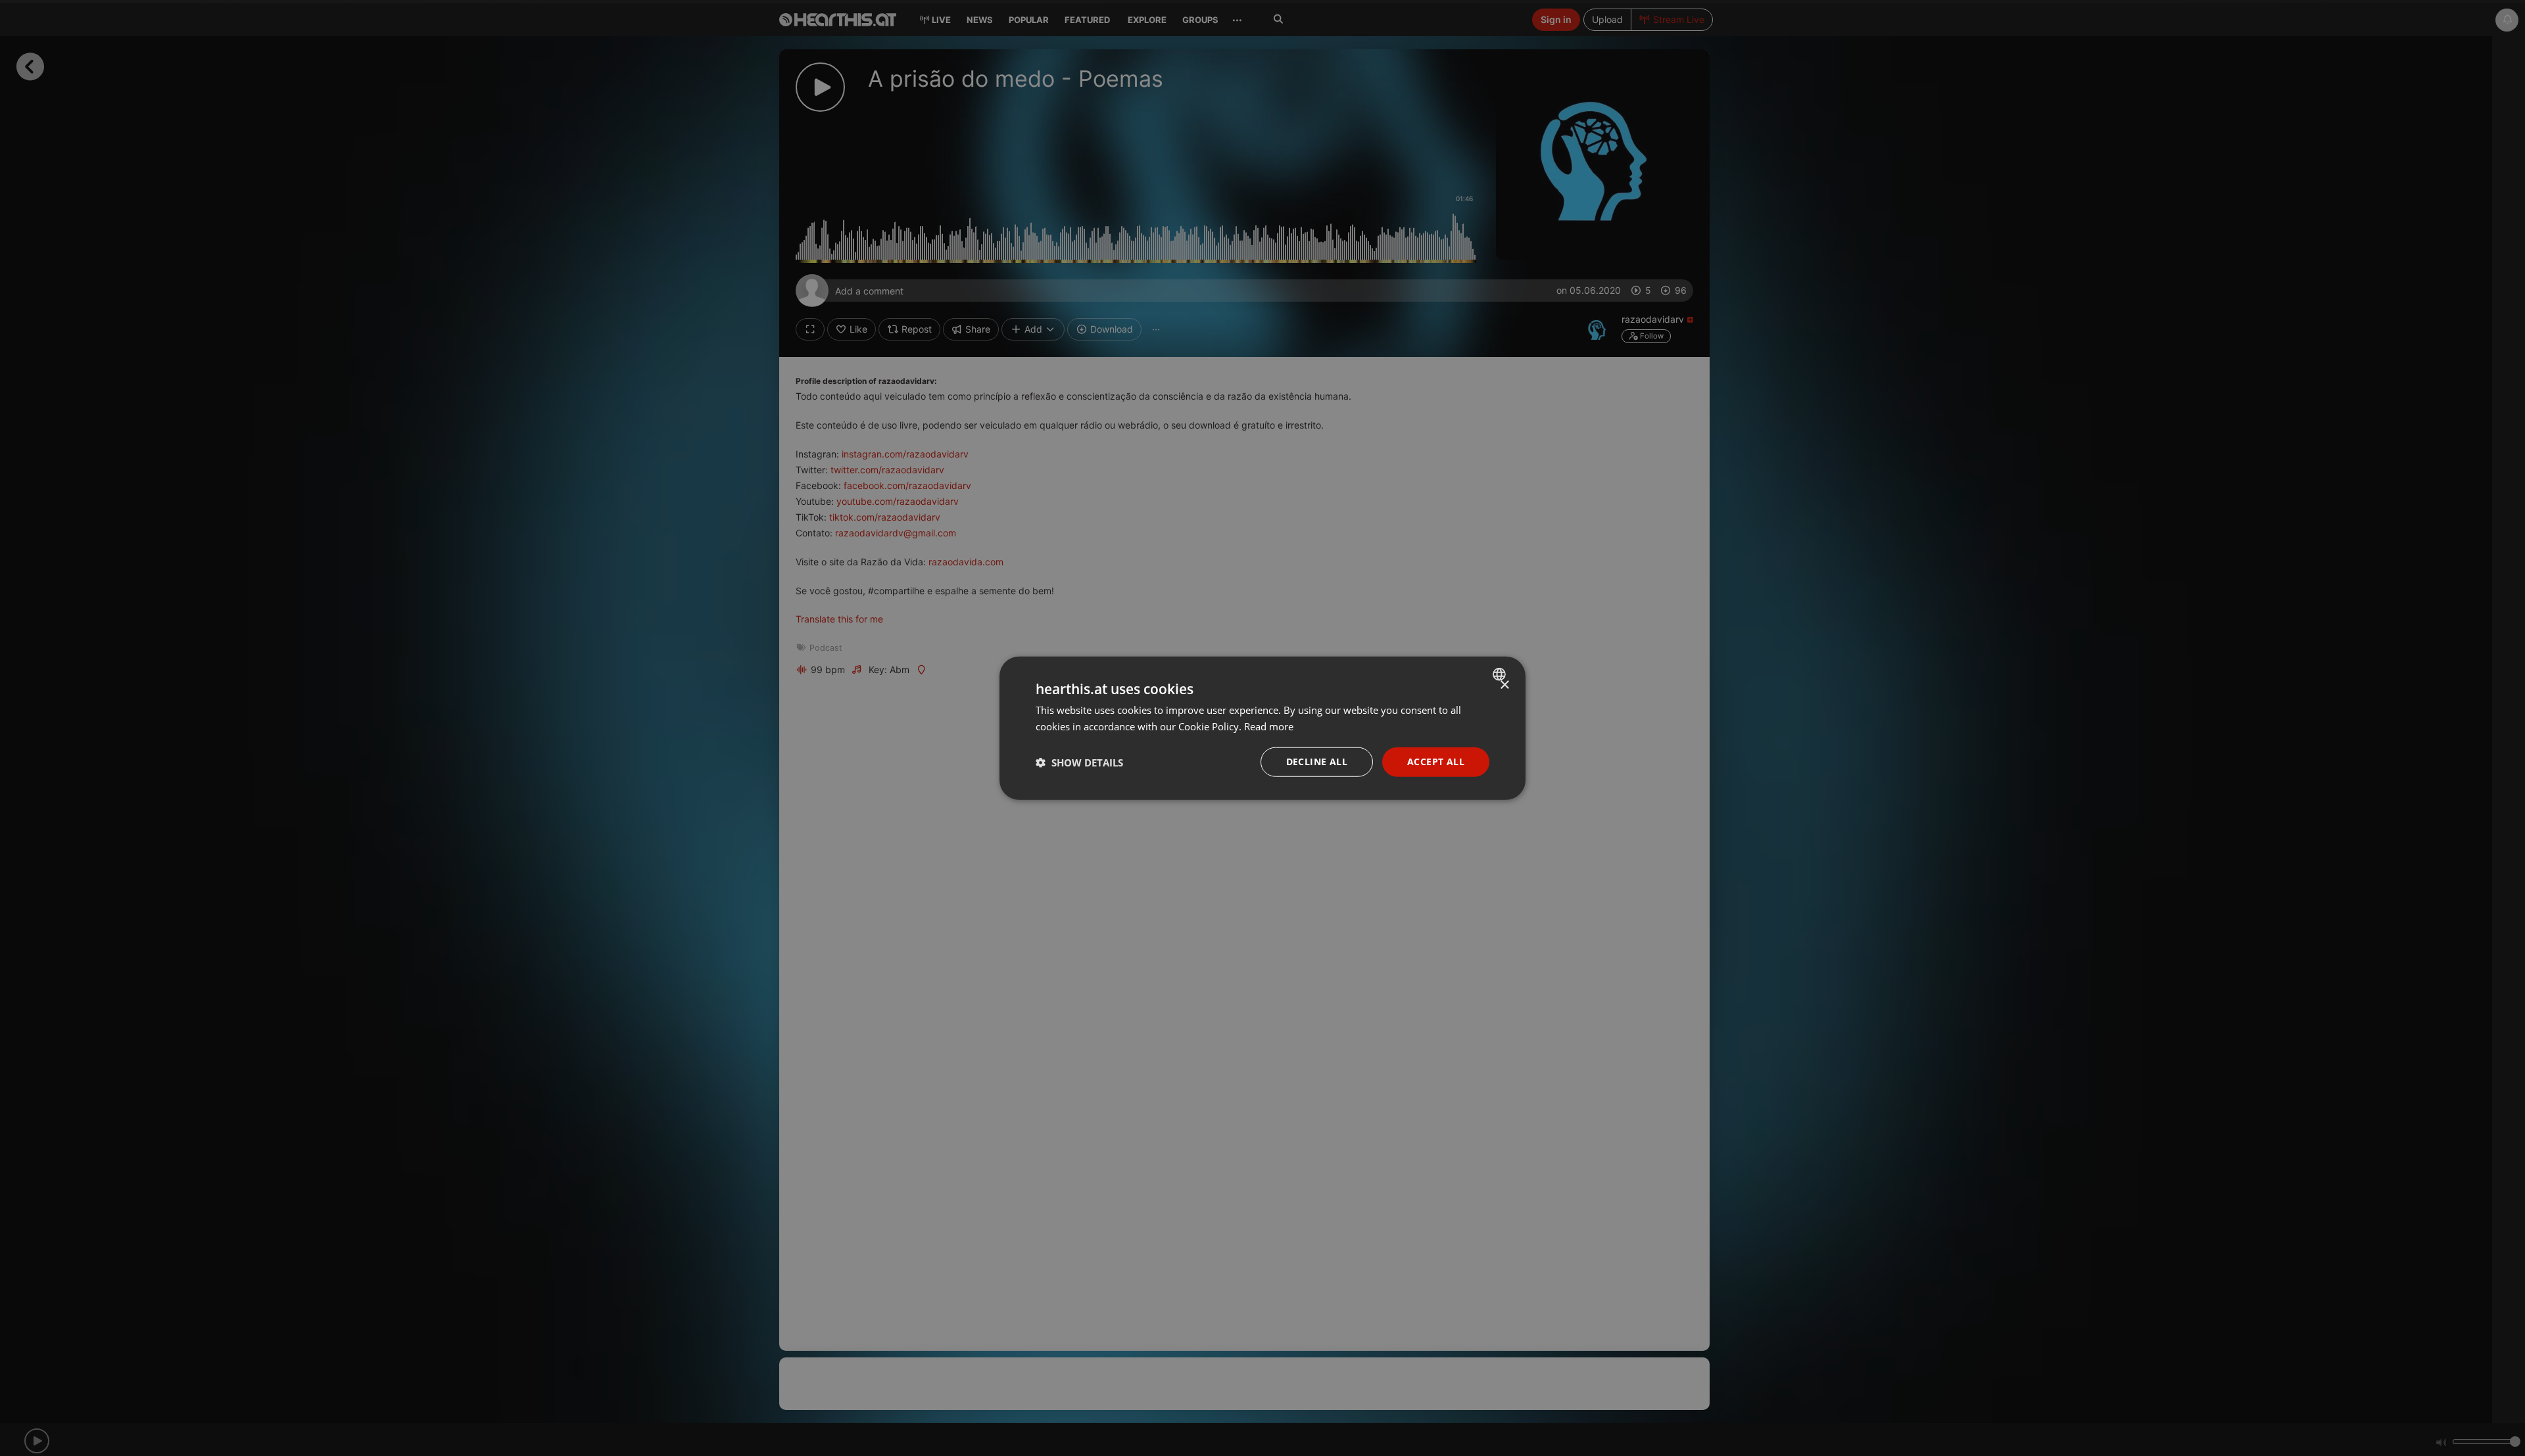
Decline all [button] (1317, 762)
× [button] (1504, 685)
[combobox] (1501, 674)
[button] (1079, 762)
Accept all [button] (1436, 762)
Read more (1269, 726)
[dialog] (1262, 728)
